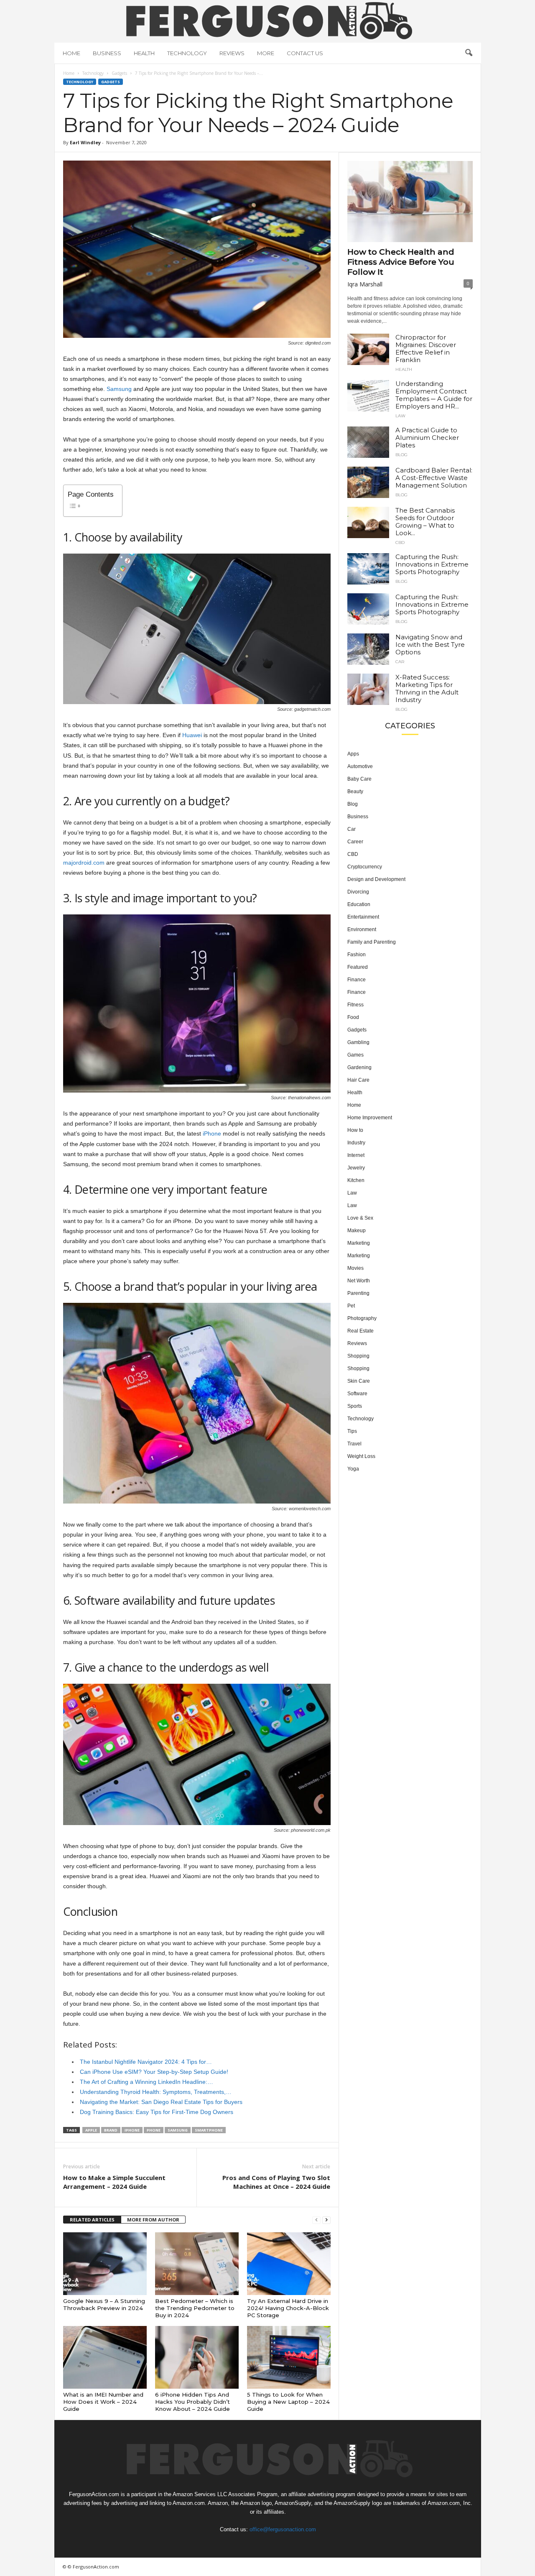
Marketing (359, 1243)
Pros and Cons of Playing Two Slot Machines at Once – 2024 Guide (276, 2182)
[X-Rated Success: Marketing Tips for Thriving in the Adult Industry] (368, 689)
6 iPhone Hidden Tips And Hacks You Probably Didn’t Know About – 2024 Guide (192, 2402)
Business (107, 53)
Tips (352, 1431)
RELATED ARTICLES (92, 2220)
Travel (354, 1444)
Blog (401, 455)
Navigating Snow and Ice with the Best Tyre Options (430, 645)
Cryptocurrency (365, 867)
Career (355, 842)
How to (355, 1130)
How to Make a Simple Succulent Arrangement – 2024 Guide (114, 2182)
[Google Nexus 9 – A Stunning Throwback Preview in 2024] (105, 2264)
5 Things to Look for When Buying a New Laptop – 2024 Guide (288, 2402)
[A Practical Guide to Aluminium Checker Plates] (368, 442)
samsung (178, 2130)
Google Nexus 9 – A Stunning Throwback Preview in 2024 (104, 2304)
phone (154, 2130)
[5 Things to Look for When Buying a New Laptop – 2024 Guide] (289, 2357)
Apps (353, 754)
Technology (187, 53)
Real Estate (360, 1331)
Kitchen (356, 1180)
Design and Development (376, 879)
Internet (356, 1155)
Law (400, 416)
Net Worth (359, 1281)
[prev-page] (316, 2220)
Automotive (360, 766)
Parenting (358, 1293)
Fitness (355, 1005)
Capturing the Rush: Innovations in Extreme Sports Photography (432, 564)
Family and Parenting (372, 942)
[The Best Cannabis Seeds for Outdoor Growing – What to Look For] (368, 522)
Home (71, 53)
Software (357, 1394)
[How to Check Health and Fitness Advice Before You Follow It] (410, 202)
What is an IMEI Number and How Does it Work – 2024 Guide (103, 2402)
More (266, 53)
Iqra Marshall (365, 284)
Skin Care (359, 1381)
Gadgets (119, 73)
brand (111, 2130)
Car (400, 662)
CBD (400, 543)
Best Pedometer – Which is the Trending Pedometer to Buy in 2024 (195, 2308)
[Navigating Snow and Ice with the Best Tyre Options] (368, 649)
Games (355, 1055)
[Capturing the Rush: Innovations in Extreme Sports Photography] (368, 569)
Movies (355, 1268)
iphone (132, 2130)
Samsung (119, 389)
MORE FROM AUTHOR (153, 2220)
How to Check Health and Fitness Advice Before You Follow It (401, 262)
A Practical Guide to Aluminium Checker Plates (427, 438)
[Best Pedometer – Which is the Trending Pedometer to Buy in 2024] (197, 2264)
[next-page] (326, 2220)
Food (353, 1017)
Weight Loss (361, 1456)
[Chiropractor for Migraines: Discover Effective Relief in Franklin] (368, 349)
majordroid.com (84, 863)
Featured (358, 967)
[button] (469, 53)
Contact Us (305, 53)
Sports (355, 1406)
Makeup (357, 1231)
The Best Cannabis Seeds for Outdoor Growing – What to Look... (425, 522)
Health (144, 53)
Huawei (192, 735)
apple (91, 2130)
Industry (356, 1143)
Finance (357, 980)
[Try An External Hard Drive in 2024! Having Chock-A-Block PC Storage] (289, 2264)
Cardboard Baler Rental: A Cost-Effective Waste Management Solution (434, 478)
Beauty (355, 791)
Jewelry (356, 1168)
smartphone (209, 2130)
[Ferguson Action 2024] (268, 20)
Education (359, 904)
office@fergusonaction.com (282, 2529)
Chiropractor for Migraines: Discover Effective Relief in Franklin (426, 348)
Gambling (358, 1042)
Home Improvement (370, 1118)
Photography (362, 1318)
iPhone (212, 1134)
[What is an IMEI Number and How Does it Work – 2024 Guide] (105, 2357)
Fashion (357, 955)
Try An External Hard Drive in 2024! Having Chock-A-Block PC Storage (288, 2308)
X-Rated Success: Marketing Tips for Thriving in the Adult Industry (427, 688)
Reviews (232, 53)
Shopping (358, 1356)
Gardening (359, 1067)
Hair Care (358, 1080)
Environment (362, 929)
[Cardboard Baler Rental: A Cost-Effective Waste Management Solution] (368, 482)
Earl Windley (85, 142)
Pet (351, 1306)
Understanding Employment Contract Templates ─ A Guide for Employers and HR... (434, 395)
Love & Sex (360, 1218)
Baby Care (359, 779)
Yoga (353, 1469)
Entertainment (363, 917)
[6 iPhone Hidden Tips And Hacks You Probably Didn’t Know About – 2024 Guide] (197, 2357)
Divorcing (358, 892)
